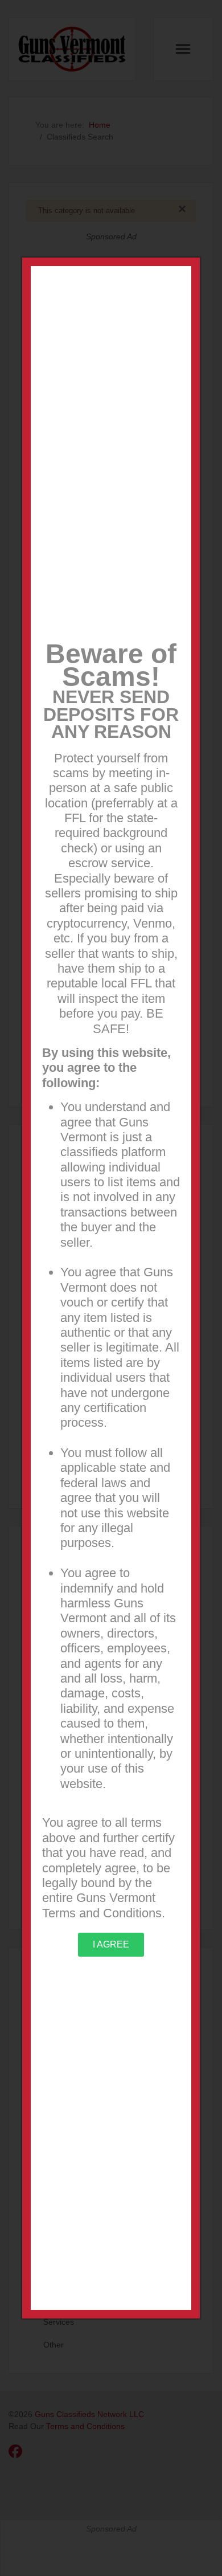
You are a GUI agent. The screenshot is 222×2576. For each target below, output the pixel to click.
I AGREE (111, 1944)
